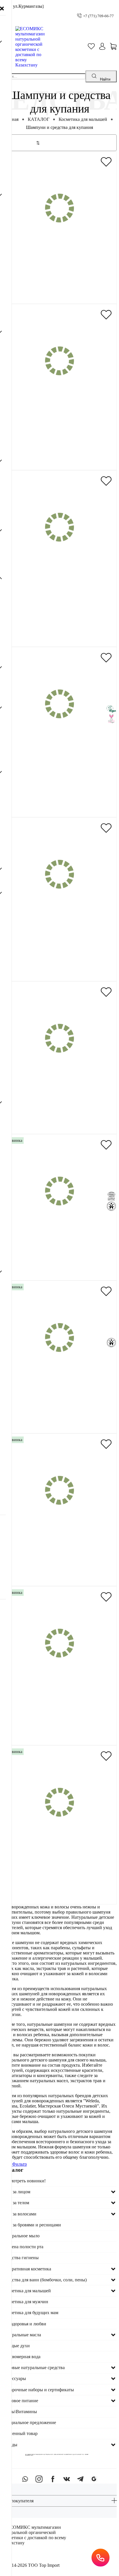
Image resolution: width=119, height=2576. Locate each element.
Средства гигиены (21, 2258)
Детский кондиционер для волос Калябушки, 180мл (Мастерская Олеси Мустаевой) (60, 602)
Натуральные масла (22, 2335)
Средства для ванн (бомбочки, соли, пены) (44, 2280)
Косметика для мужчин (25, 2302)
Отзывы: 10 (75, 797)
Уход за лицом (16, 2192)
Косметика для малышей (83, 119)
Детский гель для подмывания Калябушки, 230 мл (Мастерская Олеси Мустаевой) (60, 1110)
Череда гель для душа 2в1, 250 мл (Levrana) (59, 776)
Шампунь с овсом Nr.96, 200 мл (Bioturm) (60, 1260)
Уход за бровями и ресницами (32, 2225)
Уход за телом (16, 2203)
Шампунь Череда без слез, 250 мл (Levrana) (60, 943)
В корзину (63, 295)
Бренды (10, 2445)
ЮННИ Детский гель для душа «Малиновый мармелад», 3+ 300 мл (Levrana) (59, 1718)
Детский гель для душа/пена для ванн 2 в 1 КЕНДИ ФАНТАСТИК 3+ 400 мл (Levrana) (59, 1877)
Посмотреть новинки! (24, 2181)
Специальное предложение (29, 2422)
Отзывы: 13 (75, 961)
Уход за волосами (19, 2214)
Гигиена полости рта (23, 2247)
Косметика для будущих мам (30, 2313)
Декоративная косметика (27, 2269)
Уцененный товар (20, 2433)
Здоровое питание (20, 2401)
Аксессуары (14, 2378)
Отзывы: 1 (75, 450)
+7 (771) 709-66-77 (98, 16)
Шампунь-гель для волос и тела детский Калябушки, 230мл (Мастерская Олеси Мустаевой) (60, 436)
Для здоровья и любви (24, 2324)
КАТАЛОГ (39, 119)
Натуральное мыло (21, 2236)
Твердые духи (16, 2346)
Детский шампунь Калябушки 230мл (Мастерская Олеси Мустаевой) (59, 280)
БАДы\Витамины (20, 2412)
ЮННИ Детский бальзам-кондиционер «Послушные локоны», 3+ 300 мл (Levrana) (60, 1562)
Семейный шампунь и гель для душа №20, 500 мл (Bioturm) (59, 1409)
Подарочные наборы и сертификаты (38, 2390)
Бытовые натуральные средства (34, 2368)
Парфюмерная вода (21, 2357)
